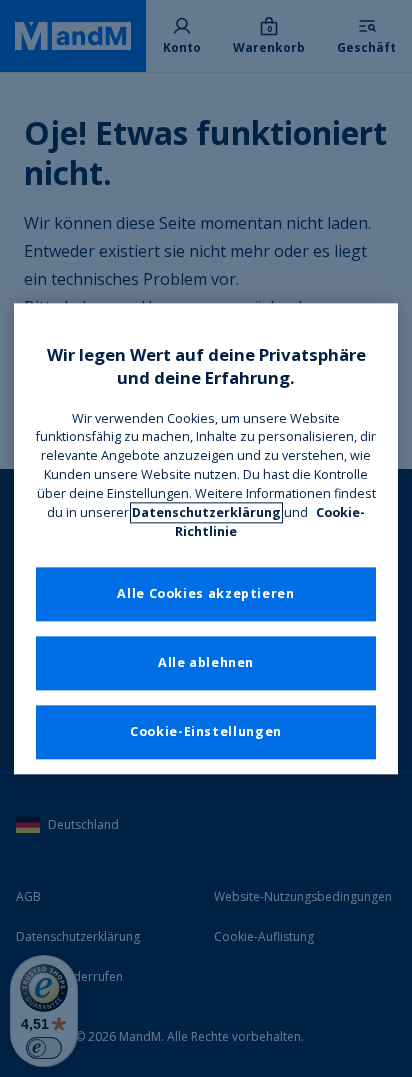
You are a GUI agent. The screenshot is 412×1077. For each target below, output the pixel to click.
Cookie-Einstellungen (206, 731)
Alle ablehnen (206, 662)
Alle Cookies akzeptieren (205, 593)
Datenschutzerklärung (206, 512)
